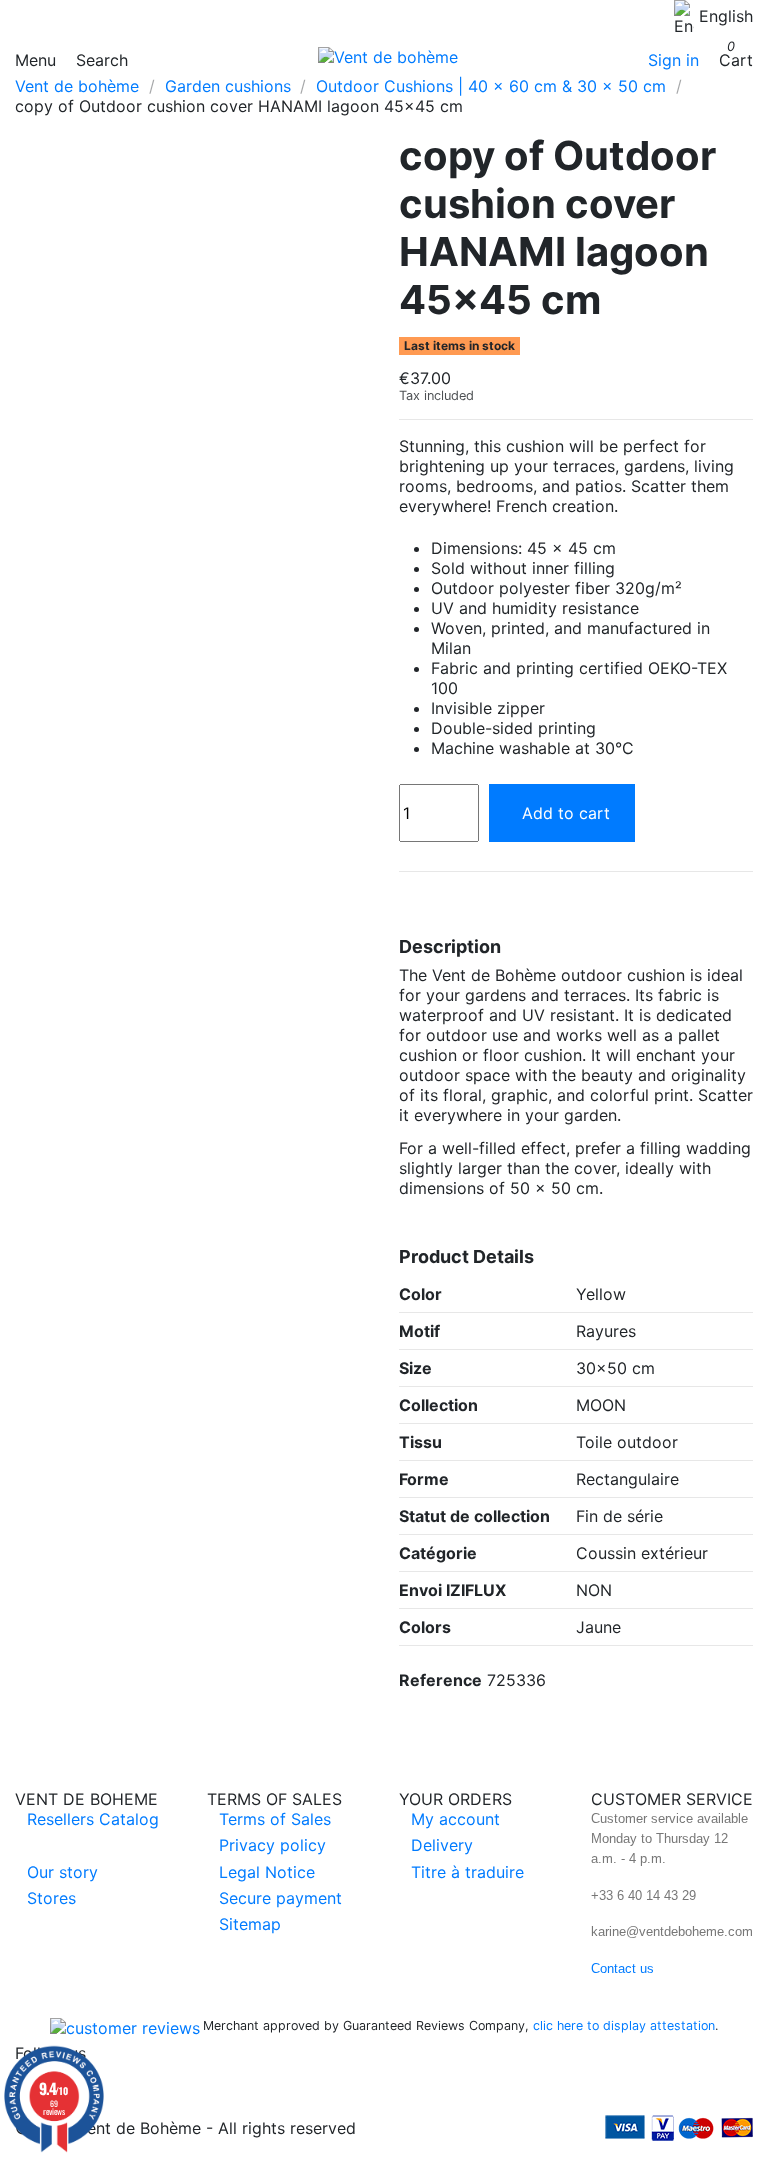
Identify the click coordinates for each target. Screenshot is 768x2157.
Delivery (442, 1845)
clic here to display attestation (624, 2025)
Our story (62, 1872)
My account (455, 1819)
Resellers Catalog (93, 1819)
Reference (440, 1680)
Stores (51, 1898)
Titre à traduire (467, 1872)
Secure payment (280, 1898)
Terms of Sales (275, 1819)
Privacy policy (272, 1845)
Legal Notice (267, 1872)
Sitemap (250, 1924)
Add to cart (566, 813)
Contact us (622, 1968)
